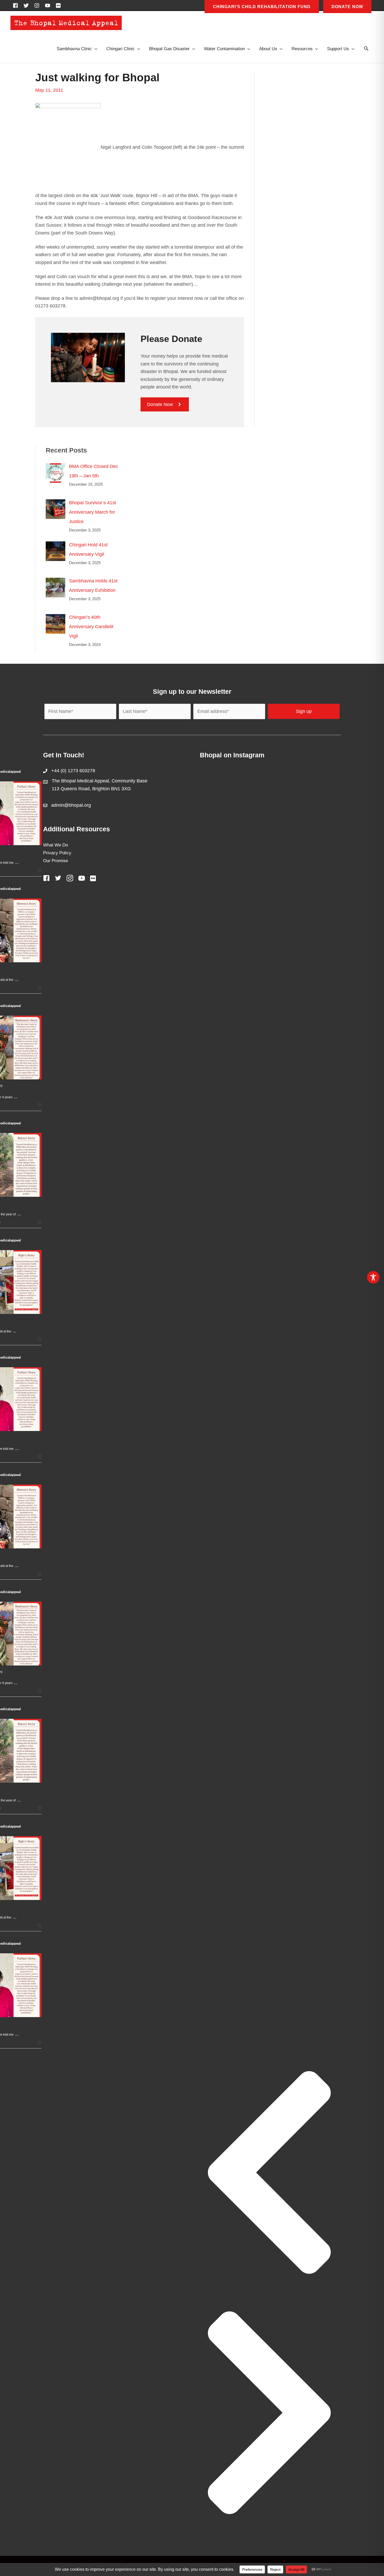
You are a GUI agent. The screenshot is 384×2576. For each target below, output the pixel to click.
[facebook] (17, 5)
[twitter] (28, 5)
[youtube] (49, 5)
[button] (366, 49)
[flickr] (59, 5)
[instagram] (38, 5)
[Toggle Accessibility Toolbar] (373, 1277)
